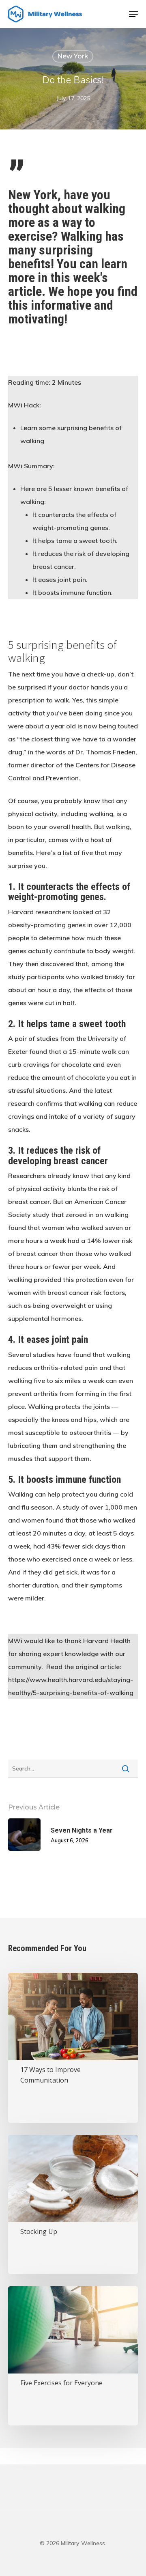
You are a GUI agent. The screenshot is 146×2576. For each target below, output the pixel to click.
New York (73, 56)
